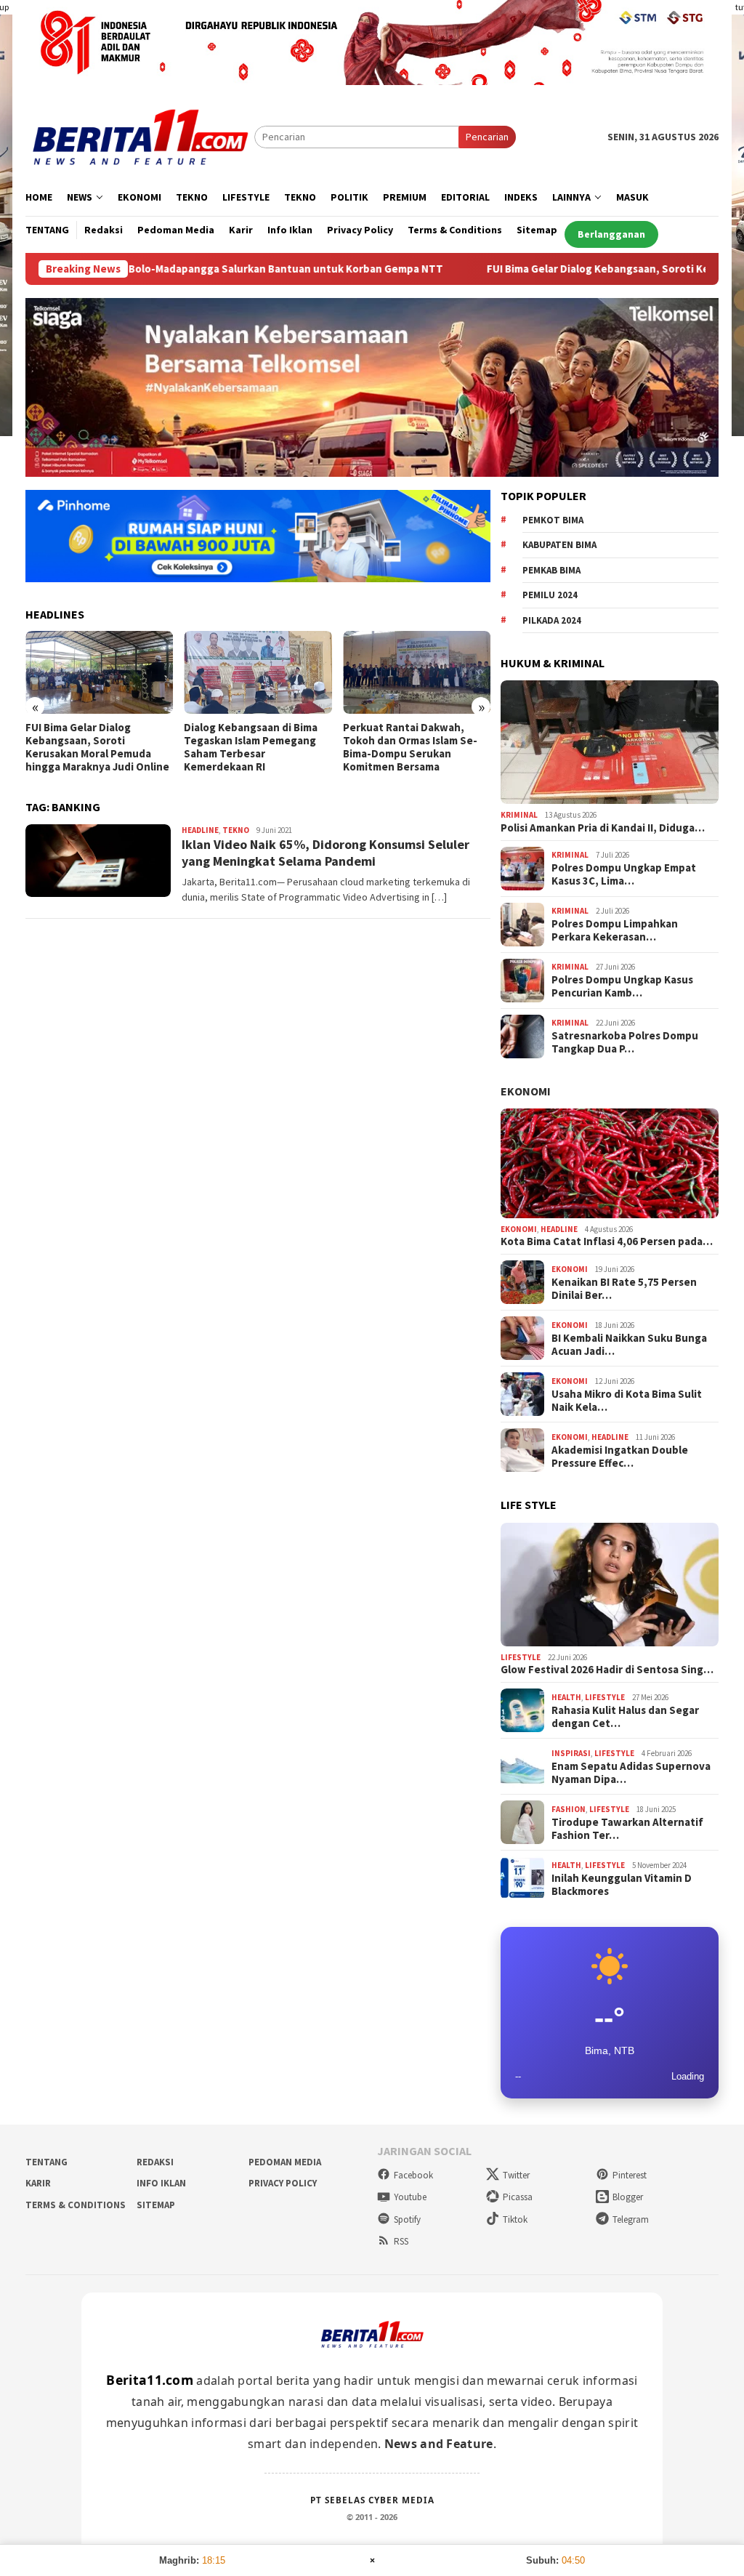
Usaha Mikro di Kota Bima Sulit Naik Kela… (627, 1401)
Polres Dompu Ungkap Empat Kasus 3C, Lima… (624, 874)
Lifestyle (521, 1657)
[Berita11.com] (140, 136)
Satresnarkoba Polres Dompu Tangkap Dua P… (625, 1042)
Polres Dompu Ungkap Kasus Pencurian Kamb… (622, 986)
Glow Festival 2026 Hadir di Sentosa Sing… (607, 1670)
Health (566, 1697)
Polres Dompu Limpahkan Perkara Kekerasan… (615, 930)
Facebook (413, 2175)
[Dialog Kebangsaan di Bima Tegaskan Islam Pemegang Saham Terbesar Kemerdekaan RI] (258, 672)
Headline (200, 830)
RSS (401, 2241)
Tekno (236, 830)
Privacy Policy (283, 2183)
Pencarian (487, 137)
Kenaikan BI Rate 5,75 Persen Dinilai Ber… (624, 1289)
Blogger (628, 2197)
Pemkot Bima (553, 520)
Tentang (46, 2162)
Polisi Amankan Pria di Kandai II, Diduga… (603, 828)
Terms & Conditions (76, 2205)
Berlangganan (611, 234)
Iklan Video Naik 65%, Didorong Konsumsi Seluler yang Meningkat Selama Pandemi (325, 853)
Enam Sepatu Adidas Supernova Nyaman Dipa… (631, 1773)
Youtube (410, 2197)
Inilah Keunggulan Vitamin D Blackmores (622, 1885)
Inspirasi (571, 1753)
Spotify (407, 2219)
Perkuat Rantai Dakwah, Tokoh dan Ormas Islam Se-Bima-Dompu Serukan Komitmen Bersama (410, 747)
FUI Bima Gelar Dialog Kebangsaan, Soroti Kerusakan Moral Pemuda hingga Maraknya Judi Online (97, 747)
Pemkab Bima (551, 570)
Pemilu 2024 (550, 595)
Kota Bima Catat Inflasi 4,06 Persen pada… (607, 1241)
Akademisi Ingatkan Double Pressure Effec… (620, 1457)
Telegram (631, 2219)
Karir (38, 2183)
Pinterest (630, 2175)
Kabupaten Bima (559, 545)
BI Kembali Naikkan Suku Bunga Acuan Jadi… (629, 1345)
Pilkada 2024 (552, 620)
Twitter (516, 2175)
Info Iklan (161, 2183)
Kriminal (519, 815)
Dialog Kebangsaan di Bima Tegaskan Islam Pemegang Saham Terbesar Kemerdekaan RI (251, 747)
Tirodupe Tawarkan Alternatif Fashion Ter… (627, 1829)
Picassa (518, 2197)
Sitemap (156, 2205)
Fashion (569, 1809)
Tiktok (515, 2219)
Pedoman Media (285, 2162)
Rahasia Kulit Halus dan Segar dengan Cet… (625, 1717)
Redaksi (155, 2162)
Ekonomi (526, 1091)
